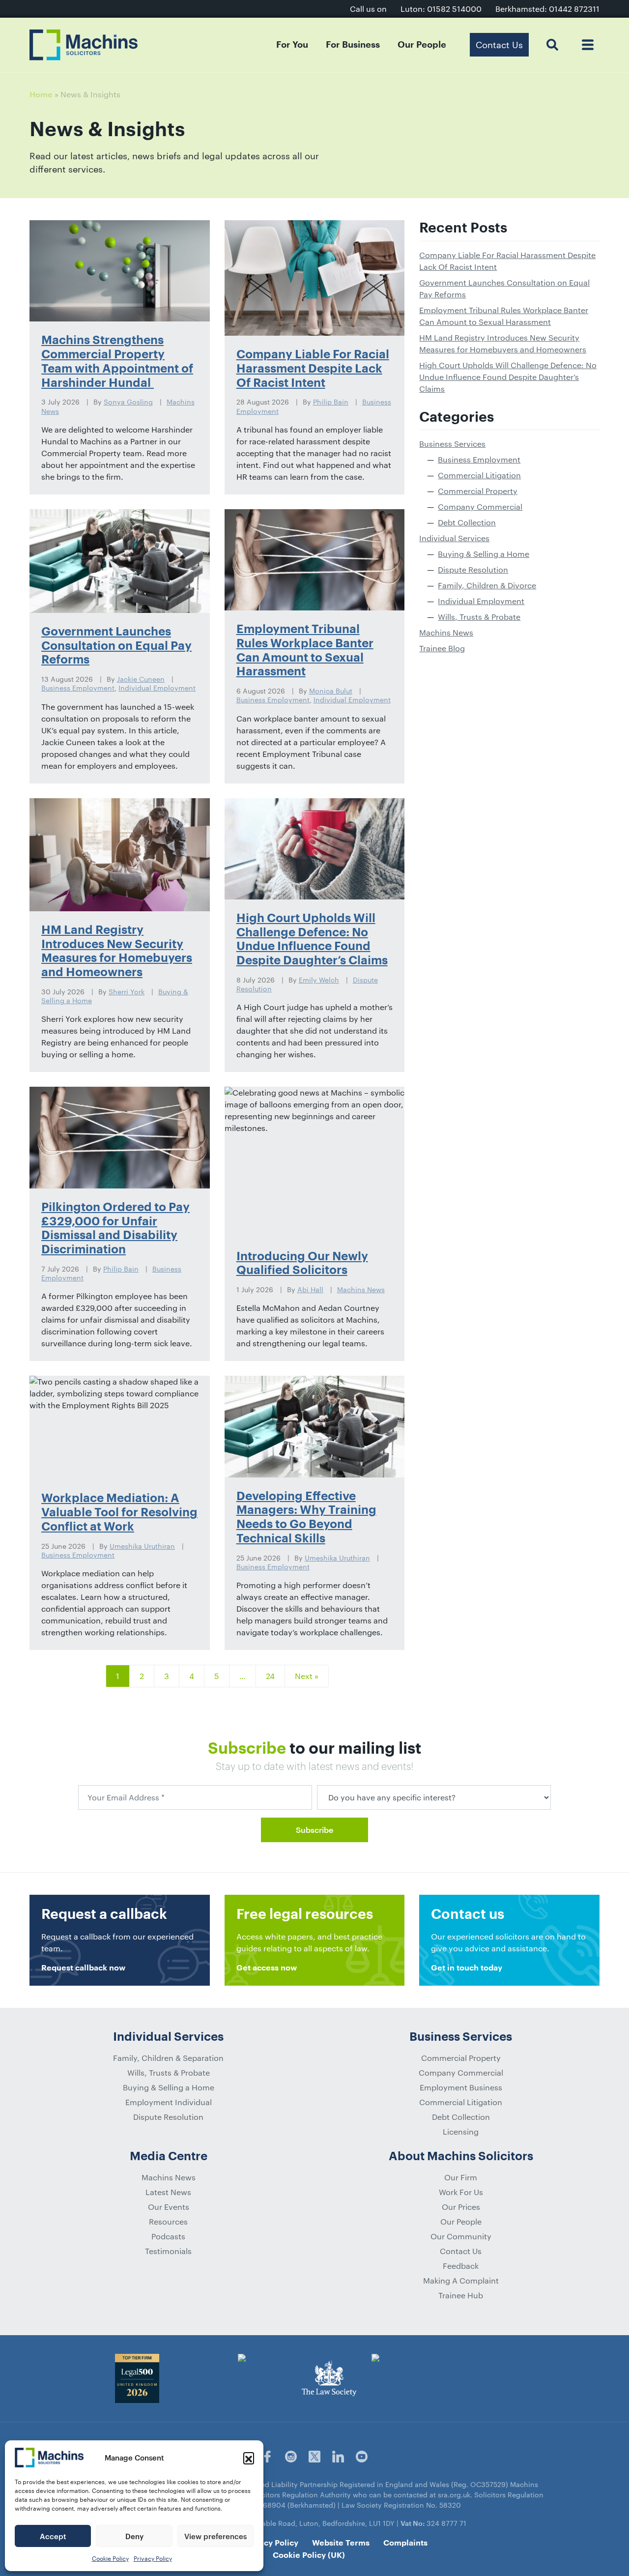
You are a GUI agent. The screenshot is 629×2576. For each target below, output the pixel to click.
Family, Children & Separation (168, 2058)
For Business (353, 45)
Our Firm (461, 2177)
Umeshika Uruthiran (142, 1546)
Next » (307, 1676)
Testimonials (168, 2251)
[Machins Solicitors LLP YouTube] (362, 2457)
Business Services (452, 444)
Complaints (405, 2543)
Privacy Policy (153, 2558)
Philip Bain (331, 402)
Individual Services (454, 538)
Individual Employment (157, 688)
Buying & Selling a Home (484, 554)
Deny (134, 2536)
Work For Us (461, 2192)
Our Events (169, 2207)
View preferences (215, 2536)
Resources (168, 2221)
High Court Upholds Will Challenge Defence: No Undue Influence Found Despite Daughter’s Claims (508, 377)
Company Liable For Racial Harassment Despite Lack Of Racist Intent (313, 369)
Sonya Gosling (128, 402)
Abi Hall (310, 1289)
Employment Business (461, 2087)
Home (41, 95)
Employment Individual (169, 2102)
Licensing (461, 2131)
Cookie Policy (110, 2558)
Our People (422, 45)
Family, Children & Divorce (487, 585)
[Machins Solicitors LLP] (84, 45)
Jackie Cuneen (141, 679)
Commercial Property (478, 491)
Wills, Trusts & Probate (479, 617)
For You (292, 45)
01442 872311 (574, 9)
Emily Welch (319, 980)
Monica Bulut (331, 691)
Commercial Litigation (479, 475)
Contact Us (461, 2251)
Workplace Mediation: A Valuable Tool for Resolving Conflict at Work (119, 1512)
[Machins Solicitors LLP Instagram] (291, 2457)
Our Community (461, 2236)
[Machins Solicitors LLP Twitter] (314, 2457)
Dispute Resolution (473, 569)
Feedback (461, 2266)
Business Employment (78, 688)
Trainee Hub (461, 2295)
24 (270, 1676)
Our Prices (461, 2207)
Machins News (361, 1289)
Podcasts (168, 2236)
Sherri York (127, 992)
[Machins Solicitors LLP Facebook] (267, 2457)
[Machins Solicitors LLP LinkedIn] (338, 2457)
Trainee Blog (442, 648)
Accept (53, 2536)
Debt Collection (467, 522)
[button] (249, 2458)
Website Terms (341, 2543)
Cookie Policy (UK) (309, 2555)
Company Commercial (480, 507)
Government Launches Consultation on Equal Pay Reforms (116, 646)
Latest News (168, 2192)
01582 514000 (454, 9)
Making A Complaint (461, 2280)
